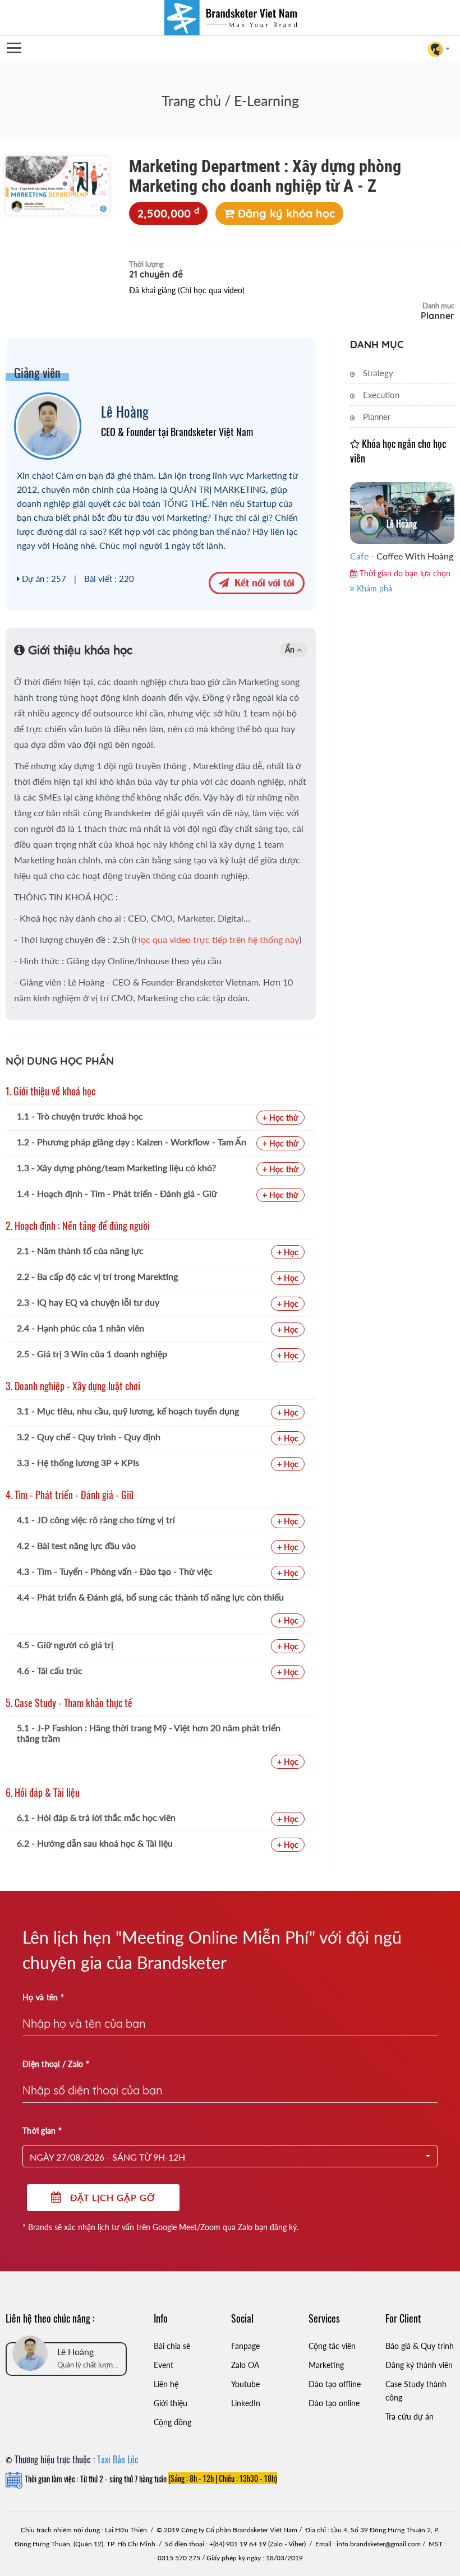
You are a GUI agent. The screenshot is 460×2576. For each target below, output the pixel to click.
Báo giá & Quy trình (420, 2346)
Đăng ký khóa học (285, 213)
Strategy (377, 373)
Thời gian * (42, 2131)
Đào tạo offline (335, 2384)
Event (164, 2365)
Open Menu (13, 48)
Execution (380, 395)
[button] (230, 2156)
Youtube (245, 2384)
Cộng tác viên (332, 2346)
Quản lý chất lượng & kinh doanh (87, 2365)
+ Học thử (280, 1118)
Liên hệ (166, 2384)
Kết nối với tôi (262, 582)
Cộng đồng (173, 2422)
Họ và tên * (43, 1997)
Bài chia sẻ (172, 2346)
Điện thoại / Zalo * (56, 2064)
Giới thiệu (171, 2403)
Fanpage (245, 2346)
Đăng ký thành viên (419, 2365)
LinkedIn (246, 2403)
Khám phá (373, 588)
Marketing (326, 2365)
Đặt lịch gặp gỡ (109, 2197)
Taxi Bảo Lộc (118, 2459)
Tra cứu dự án (410, 2417)
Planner (376, 417)
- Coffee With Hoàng (402, 556)
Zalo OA (245, 2365)
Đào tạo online (334, 2403)
